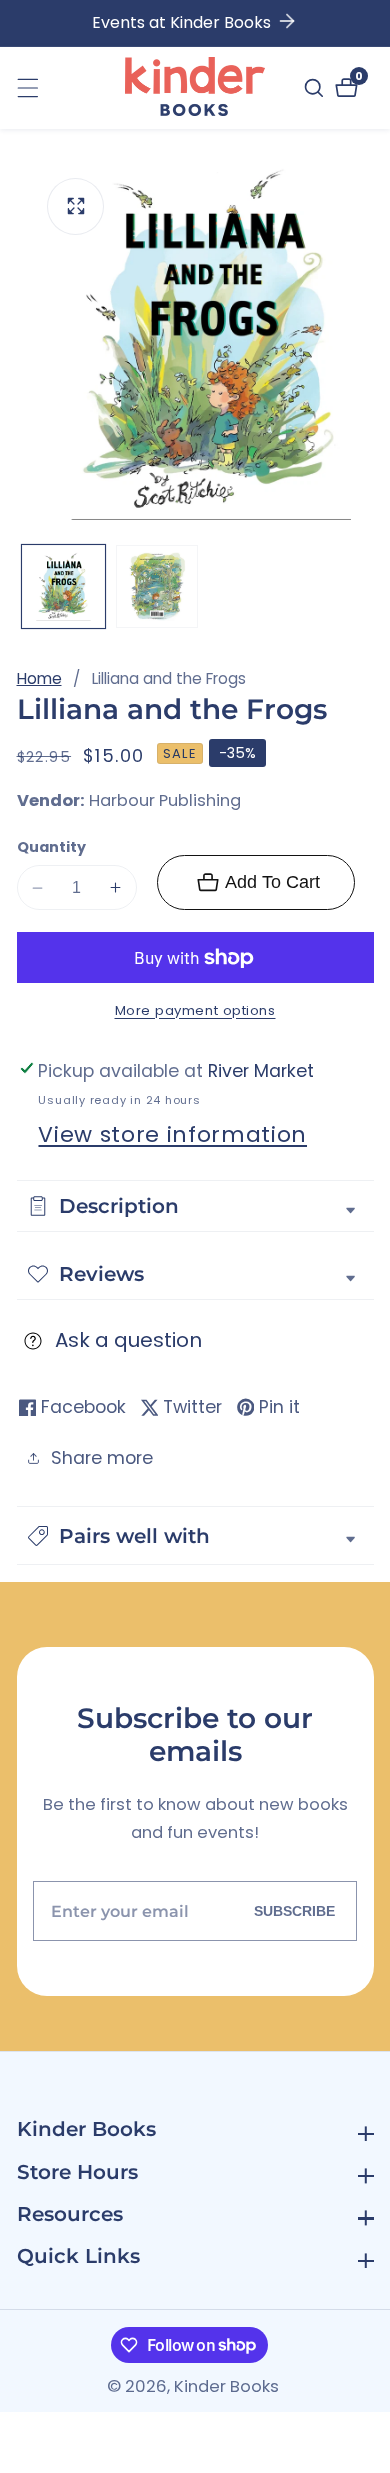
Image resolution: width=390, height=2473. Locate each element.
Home (39, 678)
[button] (195, 1535)
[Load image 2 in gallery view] (157, 586)
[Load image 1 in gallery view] (63, 586)
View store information (172, 1134)
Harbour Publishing (165, 801)
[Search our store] (316, 88)
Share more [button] (102, 1458)
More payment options (195, 1010)
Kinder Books (226, 2387)
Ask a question (128, 1340)
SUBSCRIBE (294, 1911)
